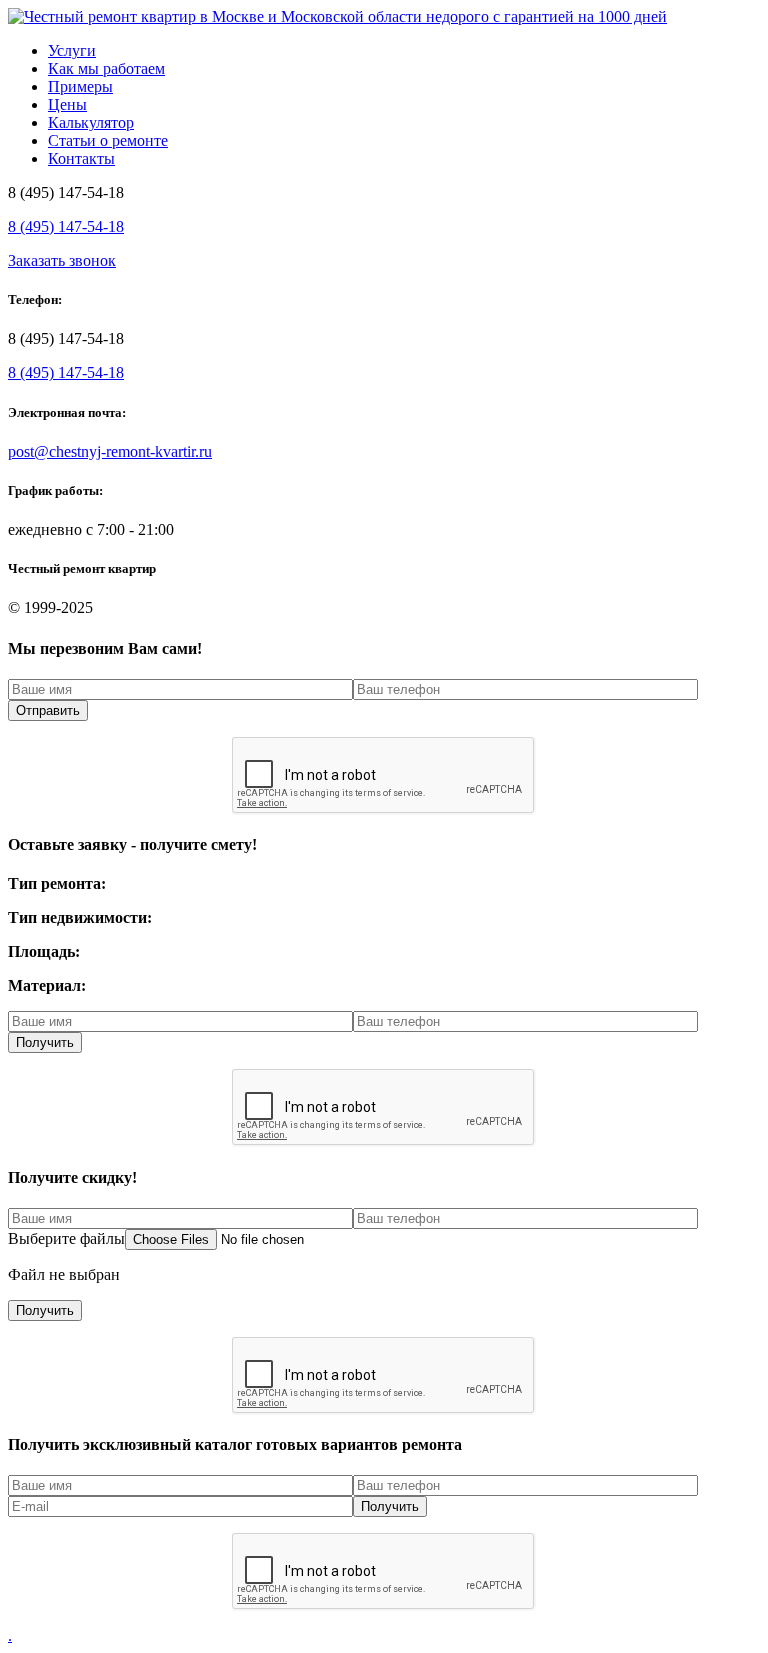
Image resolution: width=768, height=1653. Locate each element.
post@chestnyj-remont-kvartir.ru (110, 451)
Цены (67, 104)
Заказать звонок (62, 260)
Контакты (81, 158)
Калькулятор (91, 122)
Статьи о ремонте (108, 140)
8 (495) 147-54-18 (66, 226)
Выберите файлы (66, 1238)
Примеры (80, 86)
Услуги (72, 50)
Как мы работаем (106, 68)
